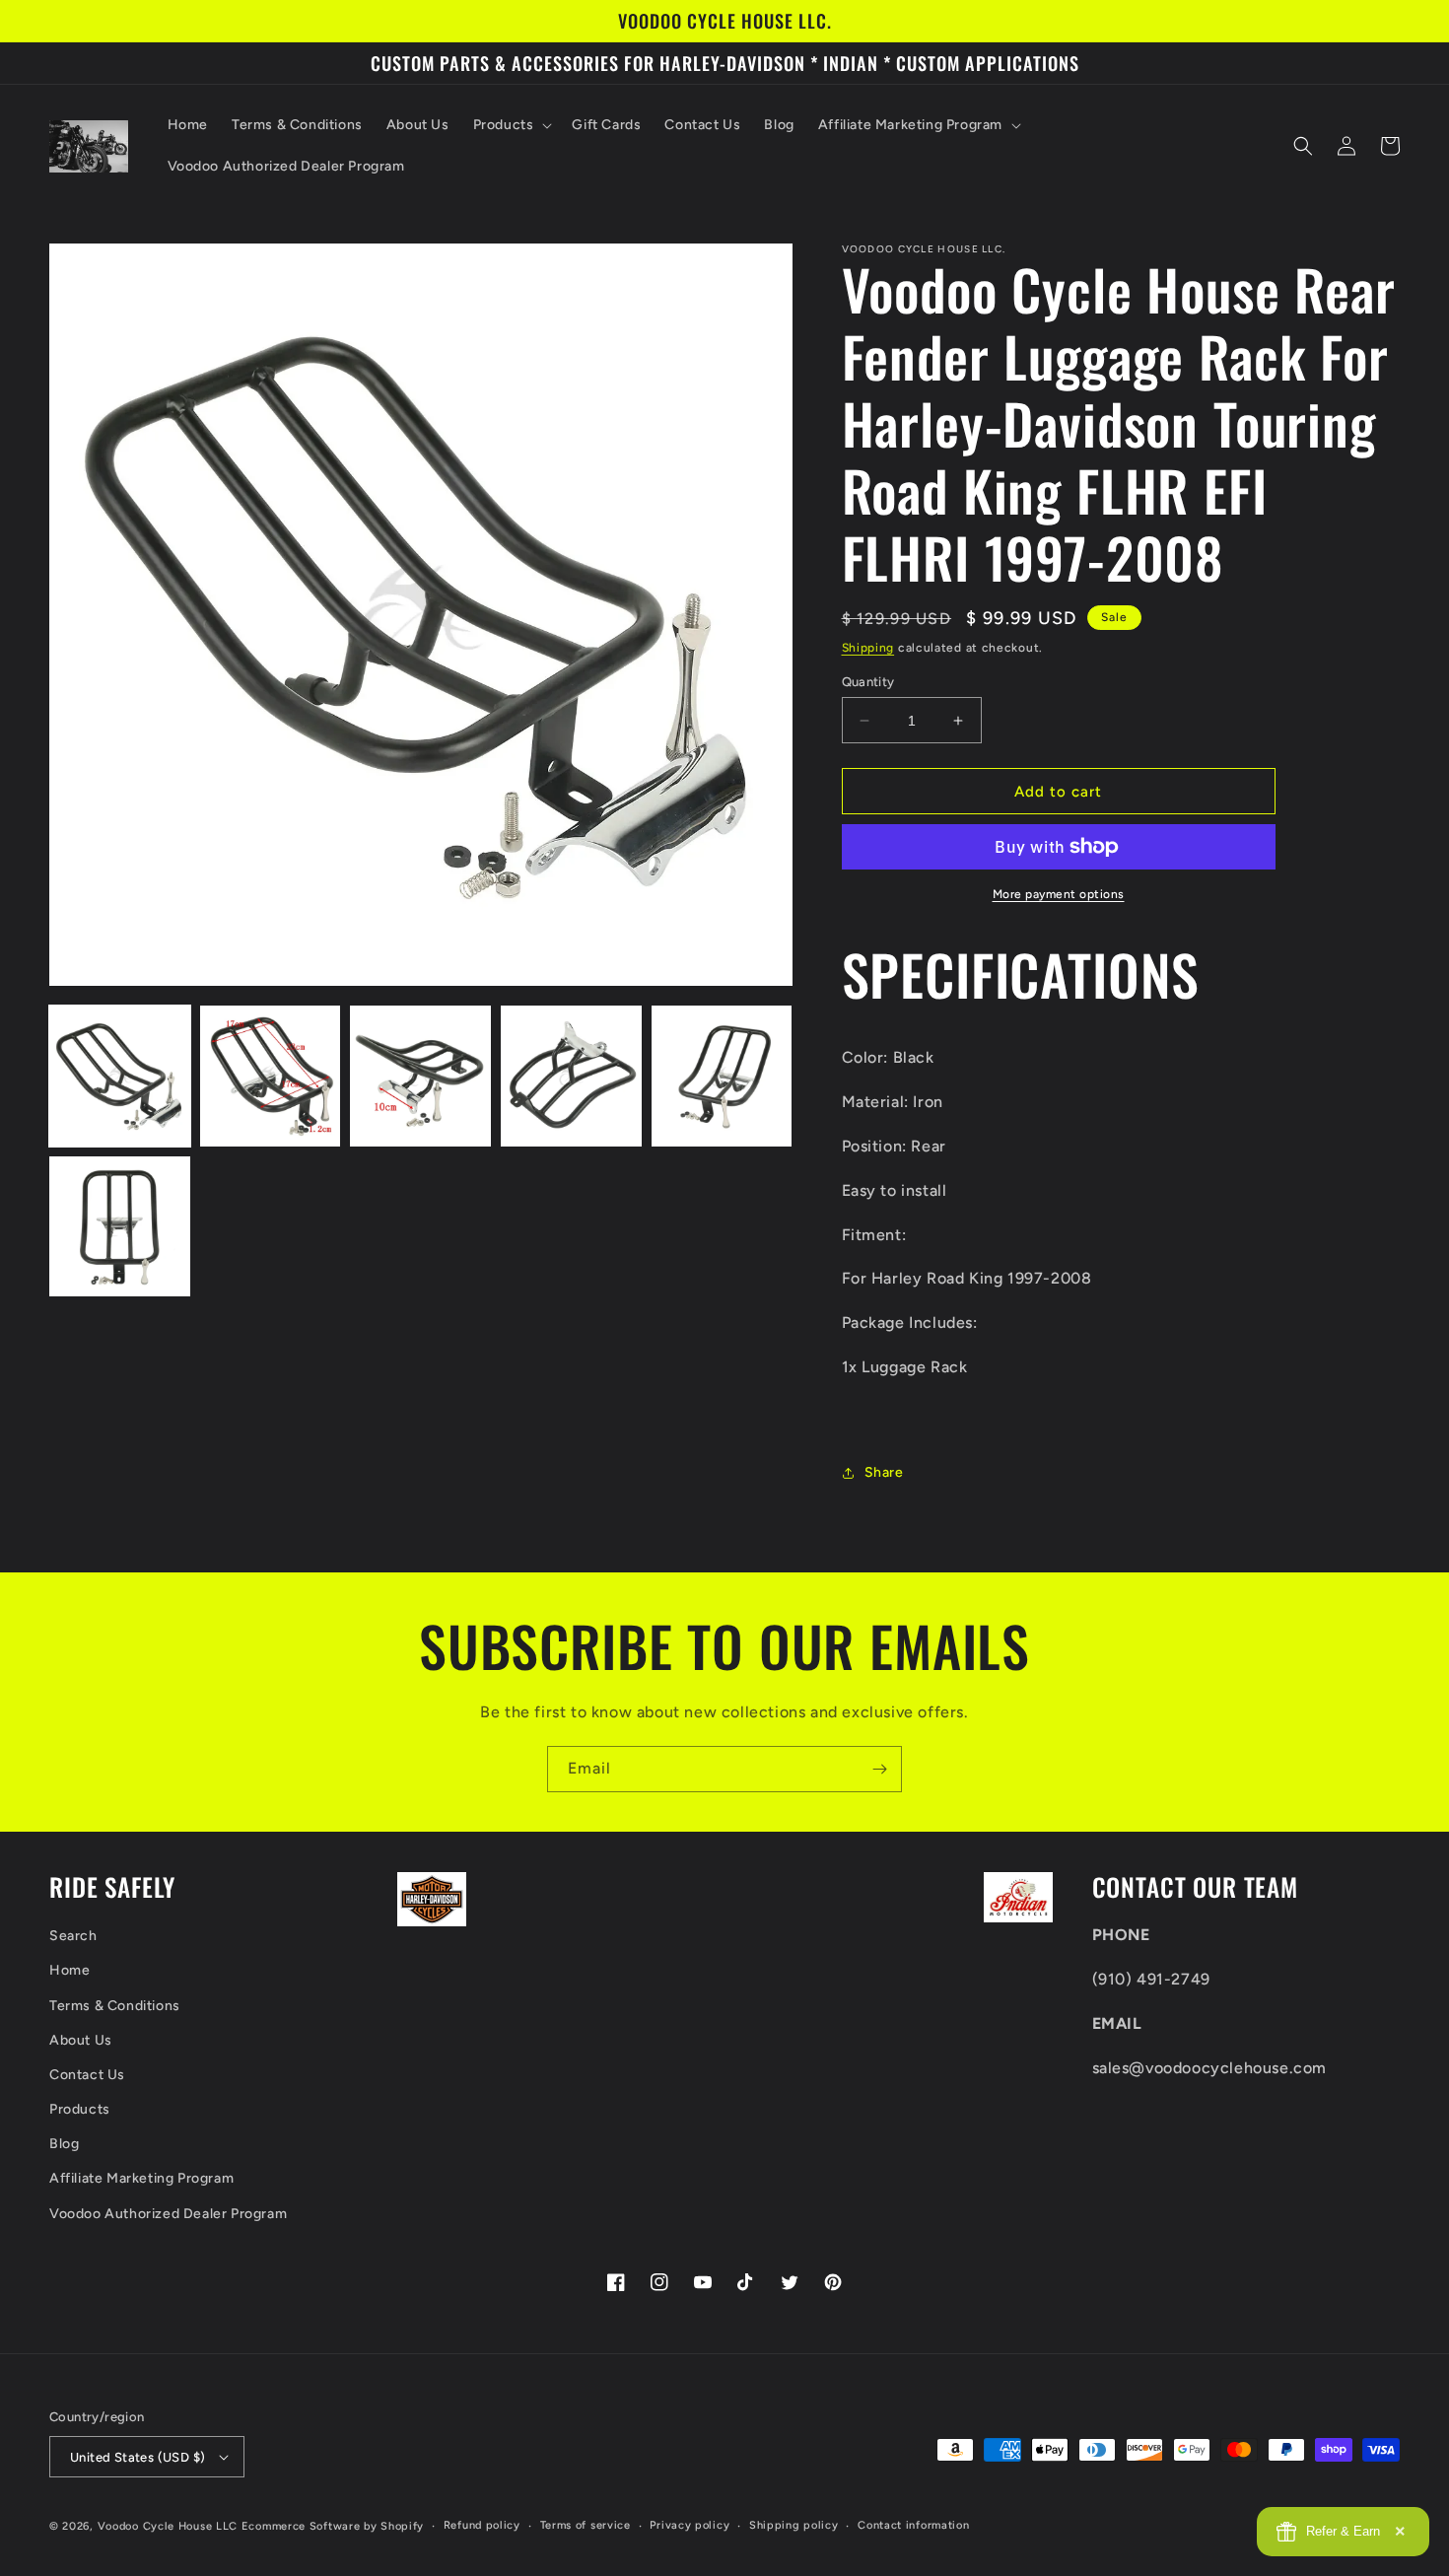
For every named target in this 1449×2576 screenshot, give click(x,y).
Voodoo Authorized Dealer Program (168, 2214)
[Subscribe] (879, 1769)
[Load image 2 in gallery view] (271, 1076)
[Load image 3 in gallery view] (420, 1076)
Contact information (913, 2525)
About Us (81, 2040)
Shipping (868, 648)
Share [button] (884, 1472)
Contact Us (87, 2075)
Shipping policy (794, 2525)
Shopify (402, 2526)
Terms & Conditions (115, 2006)
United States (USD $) (138, 2457)
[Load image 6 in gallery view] (120, 1227)
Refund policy (482, 2525)
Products (80, 2109)
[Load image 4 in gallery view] (571, 1076)
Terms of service (586, 2525)
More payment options (1059, 894)
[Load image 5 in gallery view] (722, 1076)
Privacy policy (690, 2525)
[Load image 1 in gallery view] (120, 1076)
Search (73, 1936)
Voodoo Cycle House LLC (168, 2526)
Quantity (868, 682)
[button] (511, 125)
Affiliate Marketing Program (141, 2178)
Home (69, 1970)
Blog (64, 2144)
